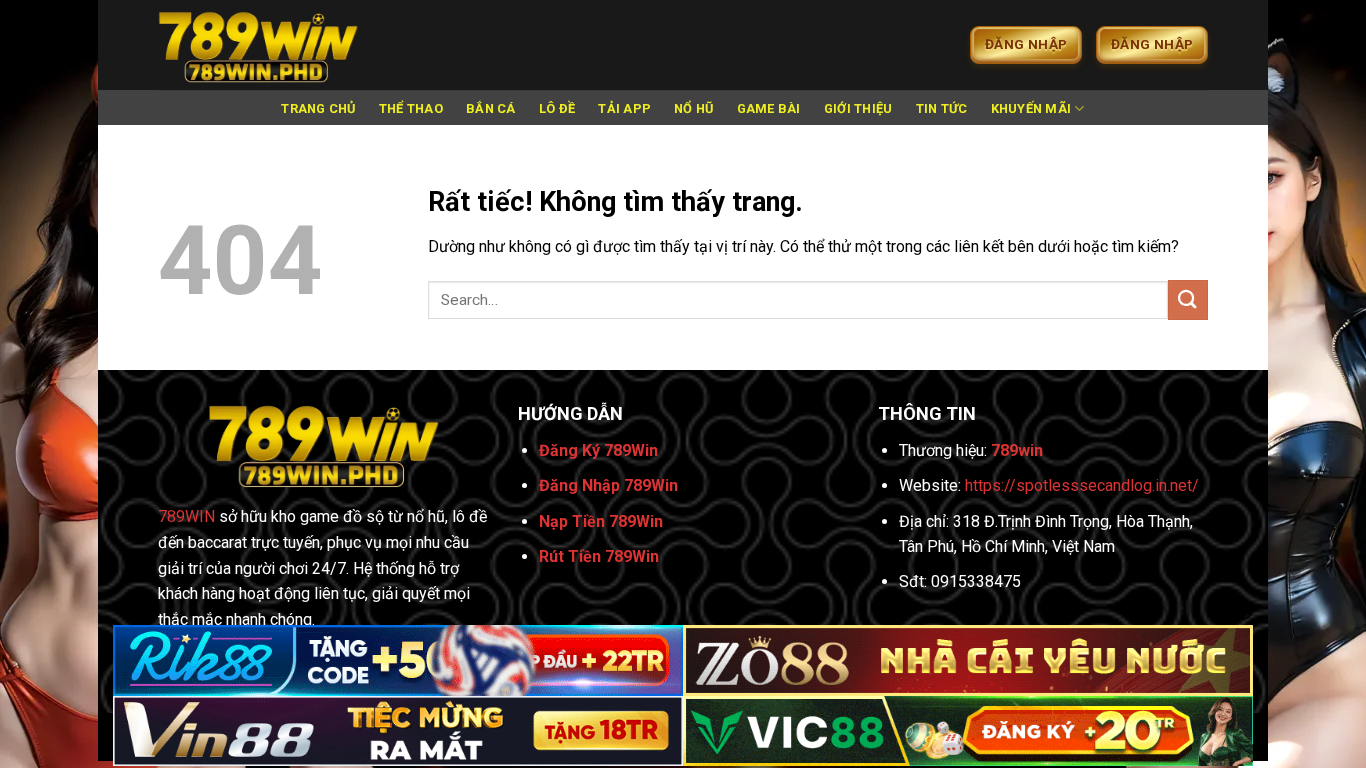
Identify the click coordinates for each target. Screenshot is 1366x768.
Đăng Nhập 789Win (608, 485)
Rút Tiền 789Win (599, 556)
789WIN (186, 516)
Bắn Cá (491, 108)
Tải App (624, 108)
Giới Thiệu (858, 108)
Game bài (769, 108)
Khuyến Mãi (1031, 108)
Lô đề (557, 108)
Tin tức (942, 108)
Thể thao (411, 108)
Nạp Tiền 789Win (601, 521)
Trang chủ (318, 108)
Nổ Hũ (693, 108)
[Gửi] (1188, 299)
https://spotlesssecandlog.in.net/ (1082, 485)
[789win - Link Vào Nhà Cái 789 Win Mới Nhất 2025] (258, 45)
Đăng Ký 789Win (598, 450)
